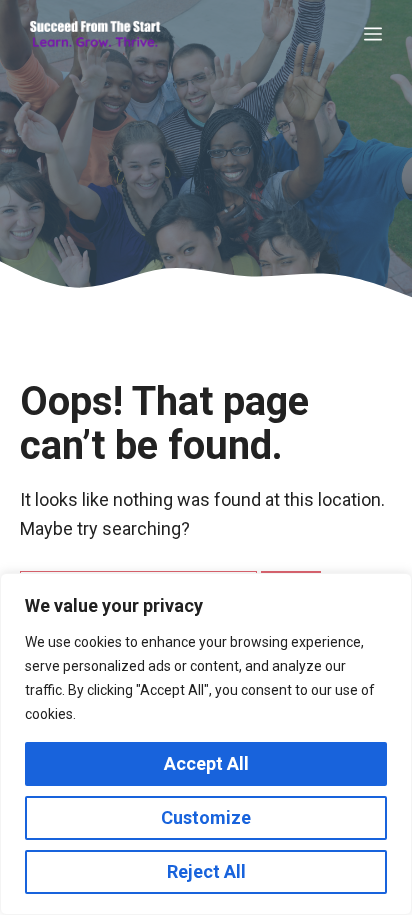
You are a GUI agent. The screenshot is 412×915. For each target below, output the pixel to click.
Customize (206, 817)
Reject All (206, 871)
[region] (206, 744)
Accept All (206, 763)
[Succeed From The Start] (95, 35)
